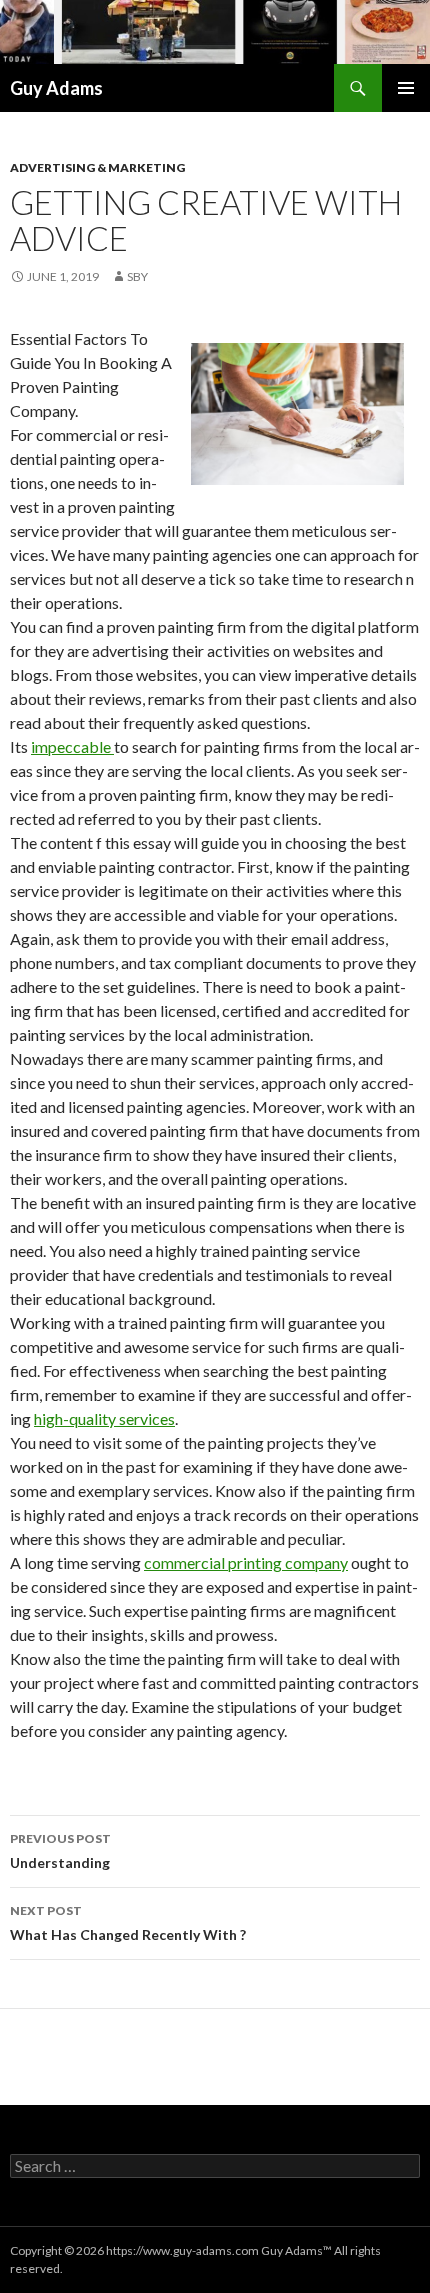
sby (137, 276)
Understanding (60, 1851)
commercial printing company (246, 1562)
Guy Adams (56, 88)
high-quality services (104, 1418)
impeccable (72, 746)
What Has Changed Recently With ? (128, 1923)
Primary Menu (406, 88)
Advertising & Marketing (97, 167)
